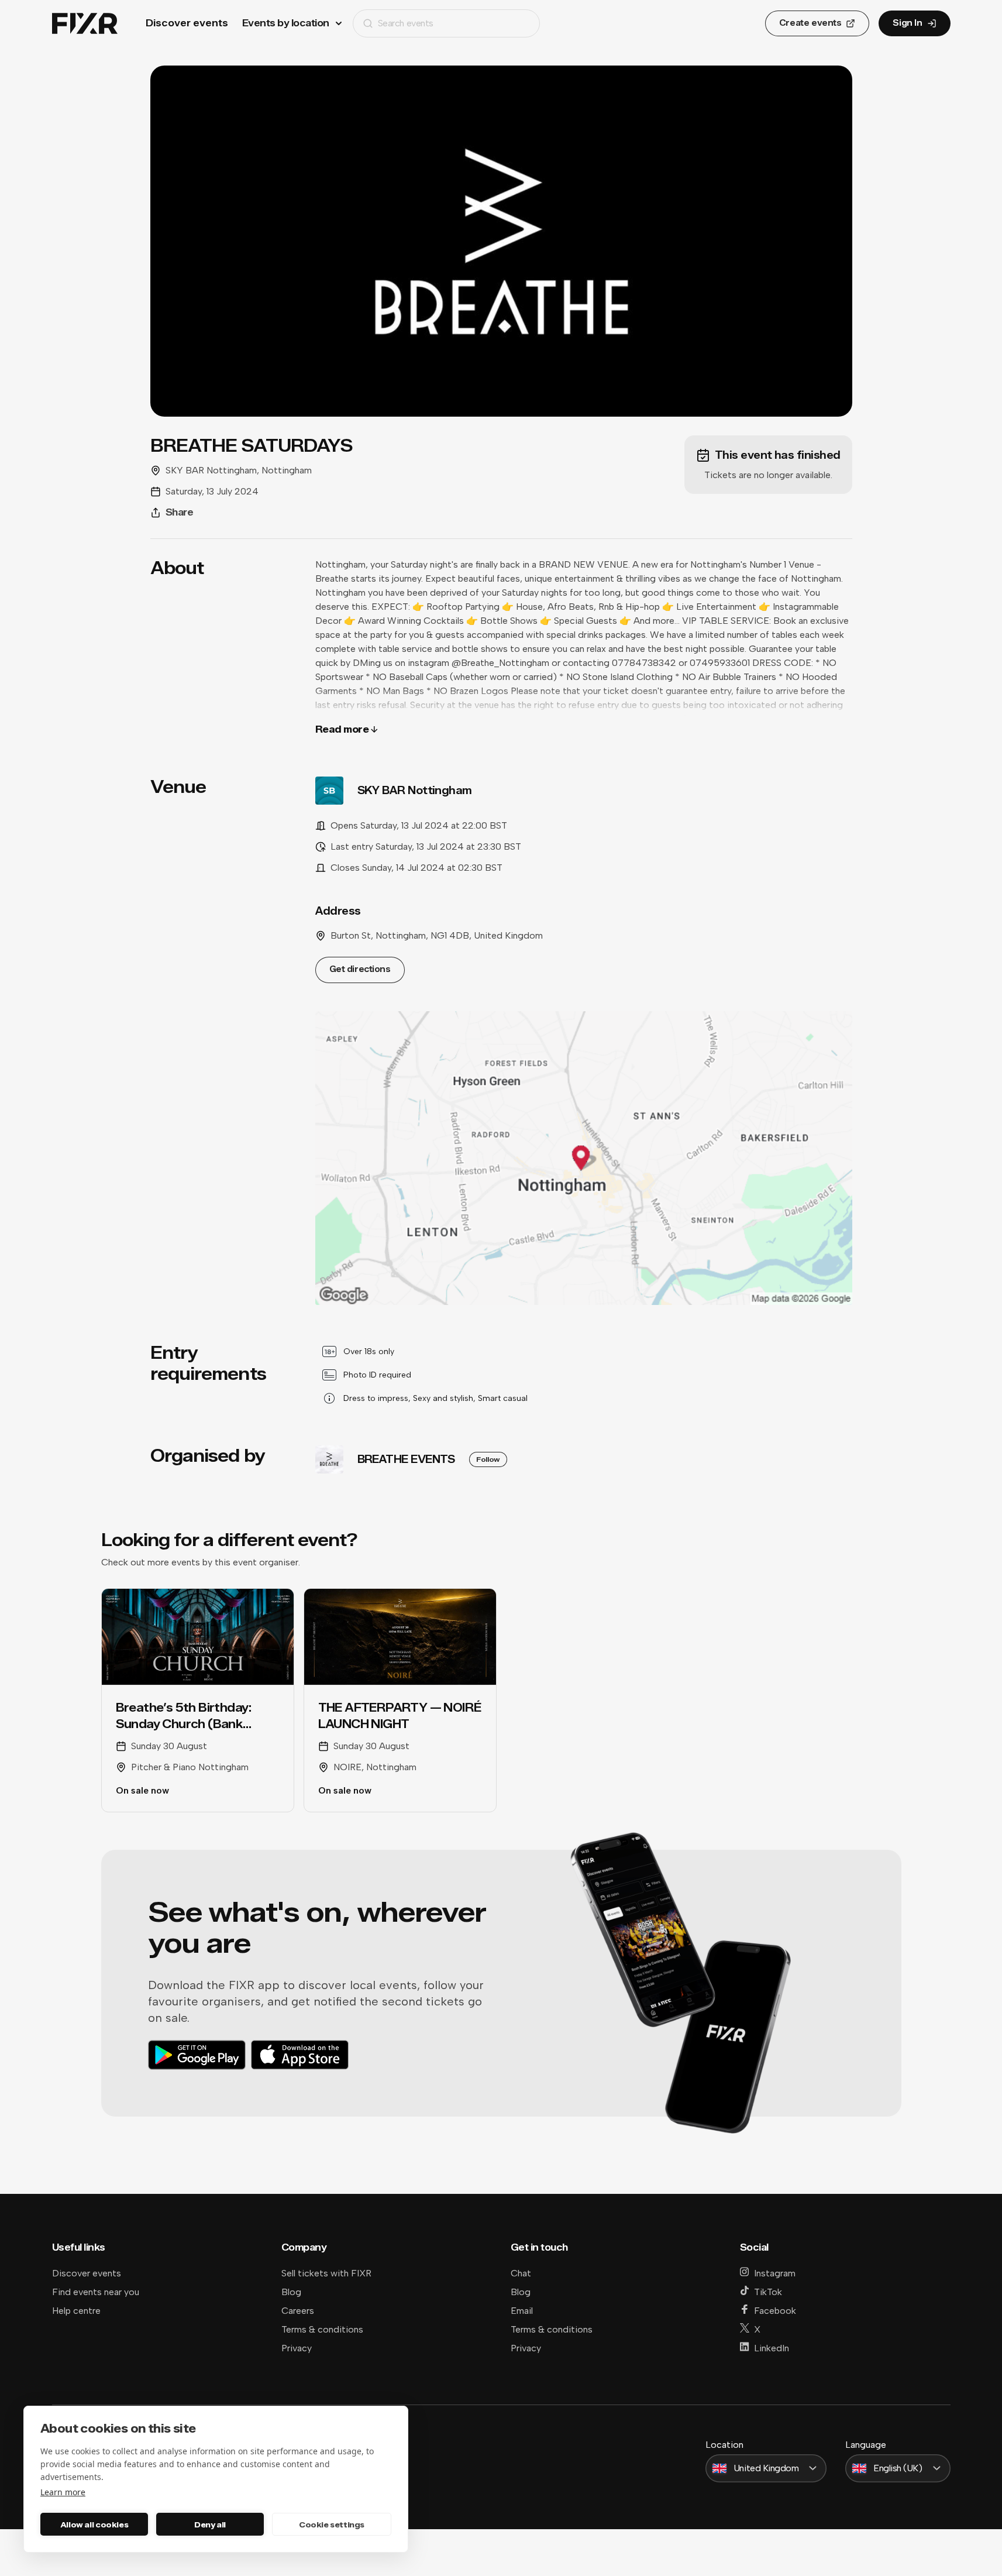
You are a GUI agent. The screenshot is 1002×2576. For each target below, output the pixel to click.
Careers (298, 2311)
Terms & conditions (322, 2329)
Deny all (210, 2525)
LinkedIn (772, 2348)
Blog (291, 2292)
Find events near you (96, 2292)
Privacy (297, 2348)
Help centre (76, 2311)
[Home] (85, 24)
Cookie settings (332, 2525)
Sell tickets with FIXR (326, 2273)
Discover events (187, 23)
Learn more (63, 2492)
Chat (521, 2273)
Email (522, 2311)
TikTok (768, 2292)
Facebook (775, 2311)
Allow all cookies (94, 2525)
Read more (342, 729)
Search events (406, 23)
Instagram (775, 2273)
